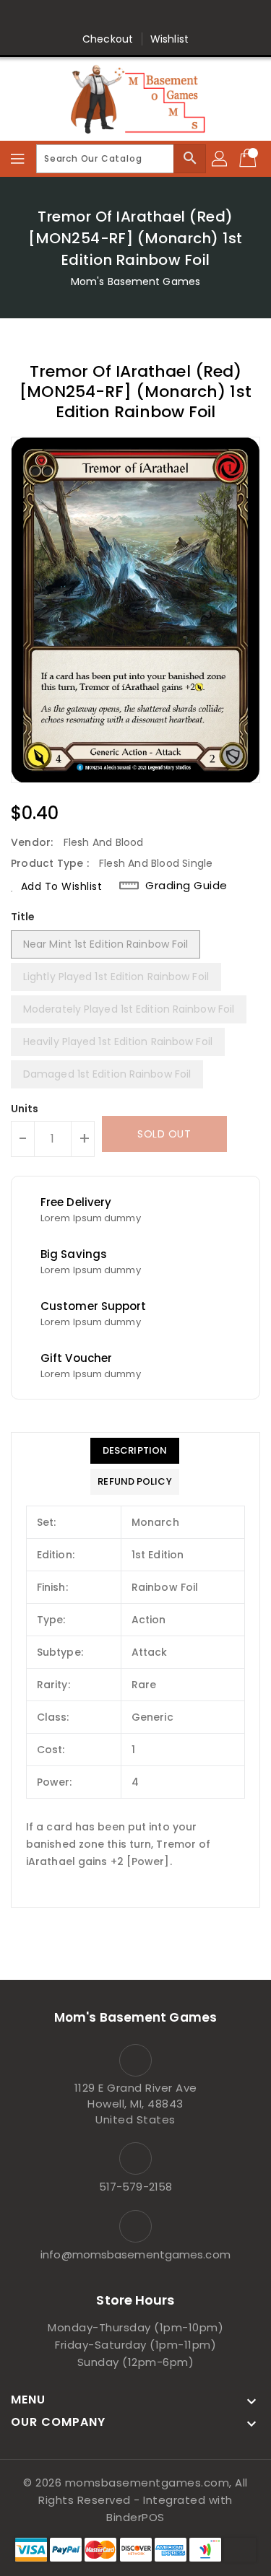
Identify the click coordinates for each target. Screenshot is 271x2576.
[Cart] (249, 159)
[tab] (134, 1451)
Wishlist (169, 39)
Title (23, 917)
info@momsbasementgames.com (135, 2254)
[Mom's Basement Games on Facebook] (66, 17)
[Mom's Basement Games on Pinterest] (121, 17)
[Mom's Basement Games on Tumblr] (177, 17)
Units (25, 1109)
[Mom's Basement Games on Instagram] (150, 17)
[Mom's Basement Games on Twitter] (94, 17)
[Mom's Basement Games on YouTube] (205, 17)
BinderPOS (135, 2517)
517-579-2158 (135, 2187)
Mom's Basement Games (135, 281)
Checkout (108, 39)
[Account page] (220, 159)
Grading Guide (186, 886)
